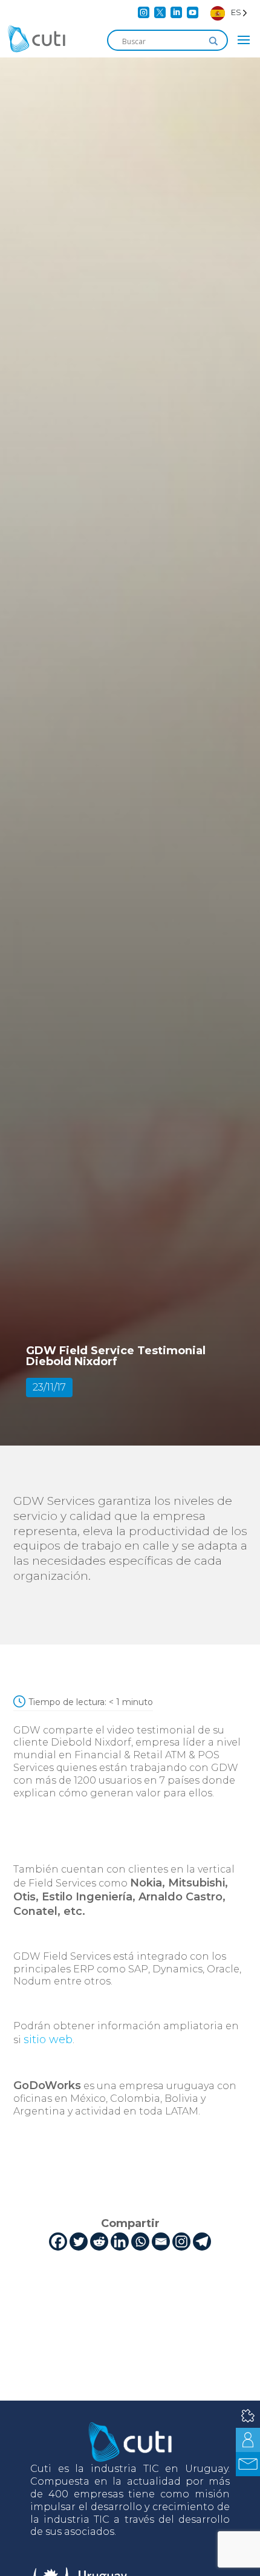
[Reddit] (99, 2242)
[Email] (161, 2242)
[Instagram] (181, 2242)
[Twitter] (79, 2242)
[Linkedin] (120, 2242)
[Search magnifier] (213, 41)
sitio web (48, 2040)
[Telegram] (202, 2242)
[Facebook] (58, 2242)
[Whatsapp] (140, 2242)
